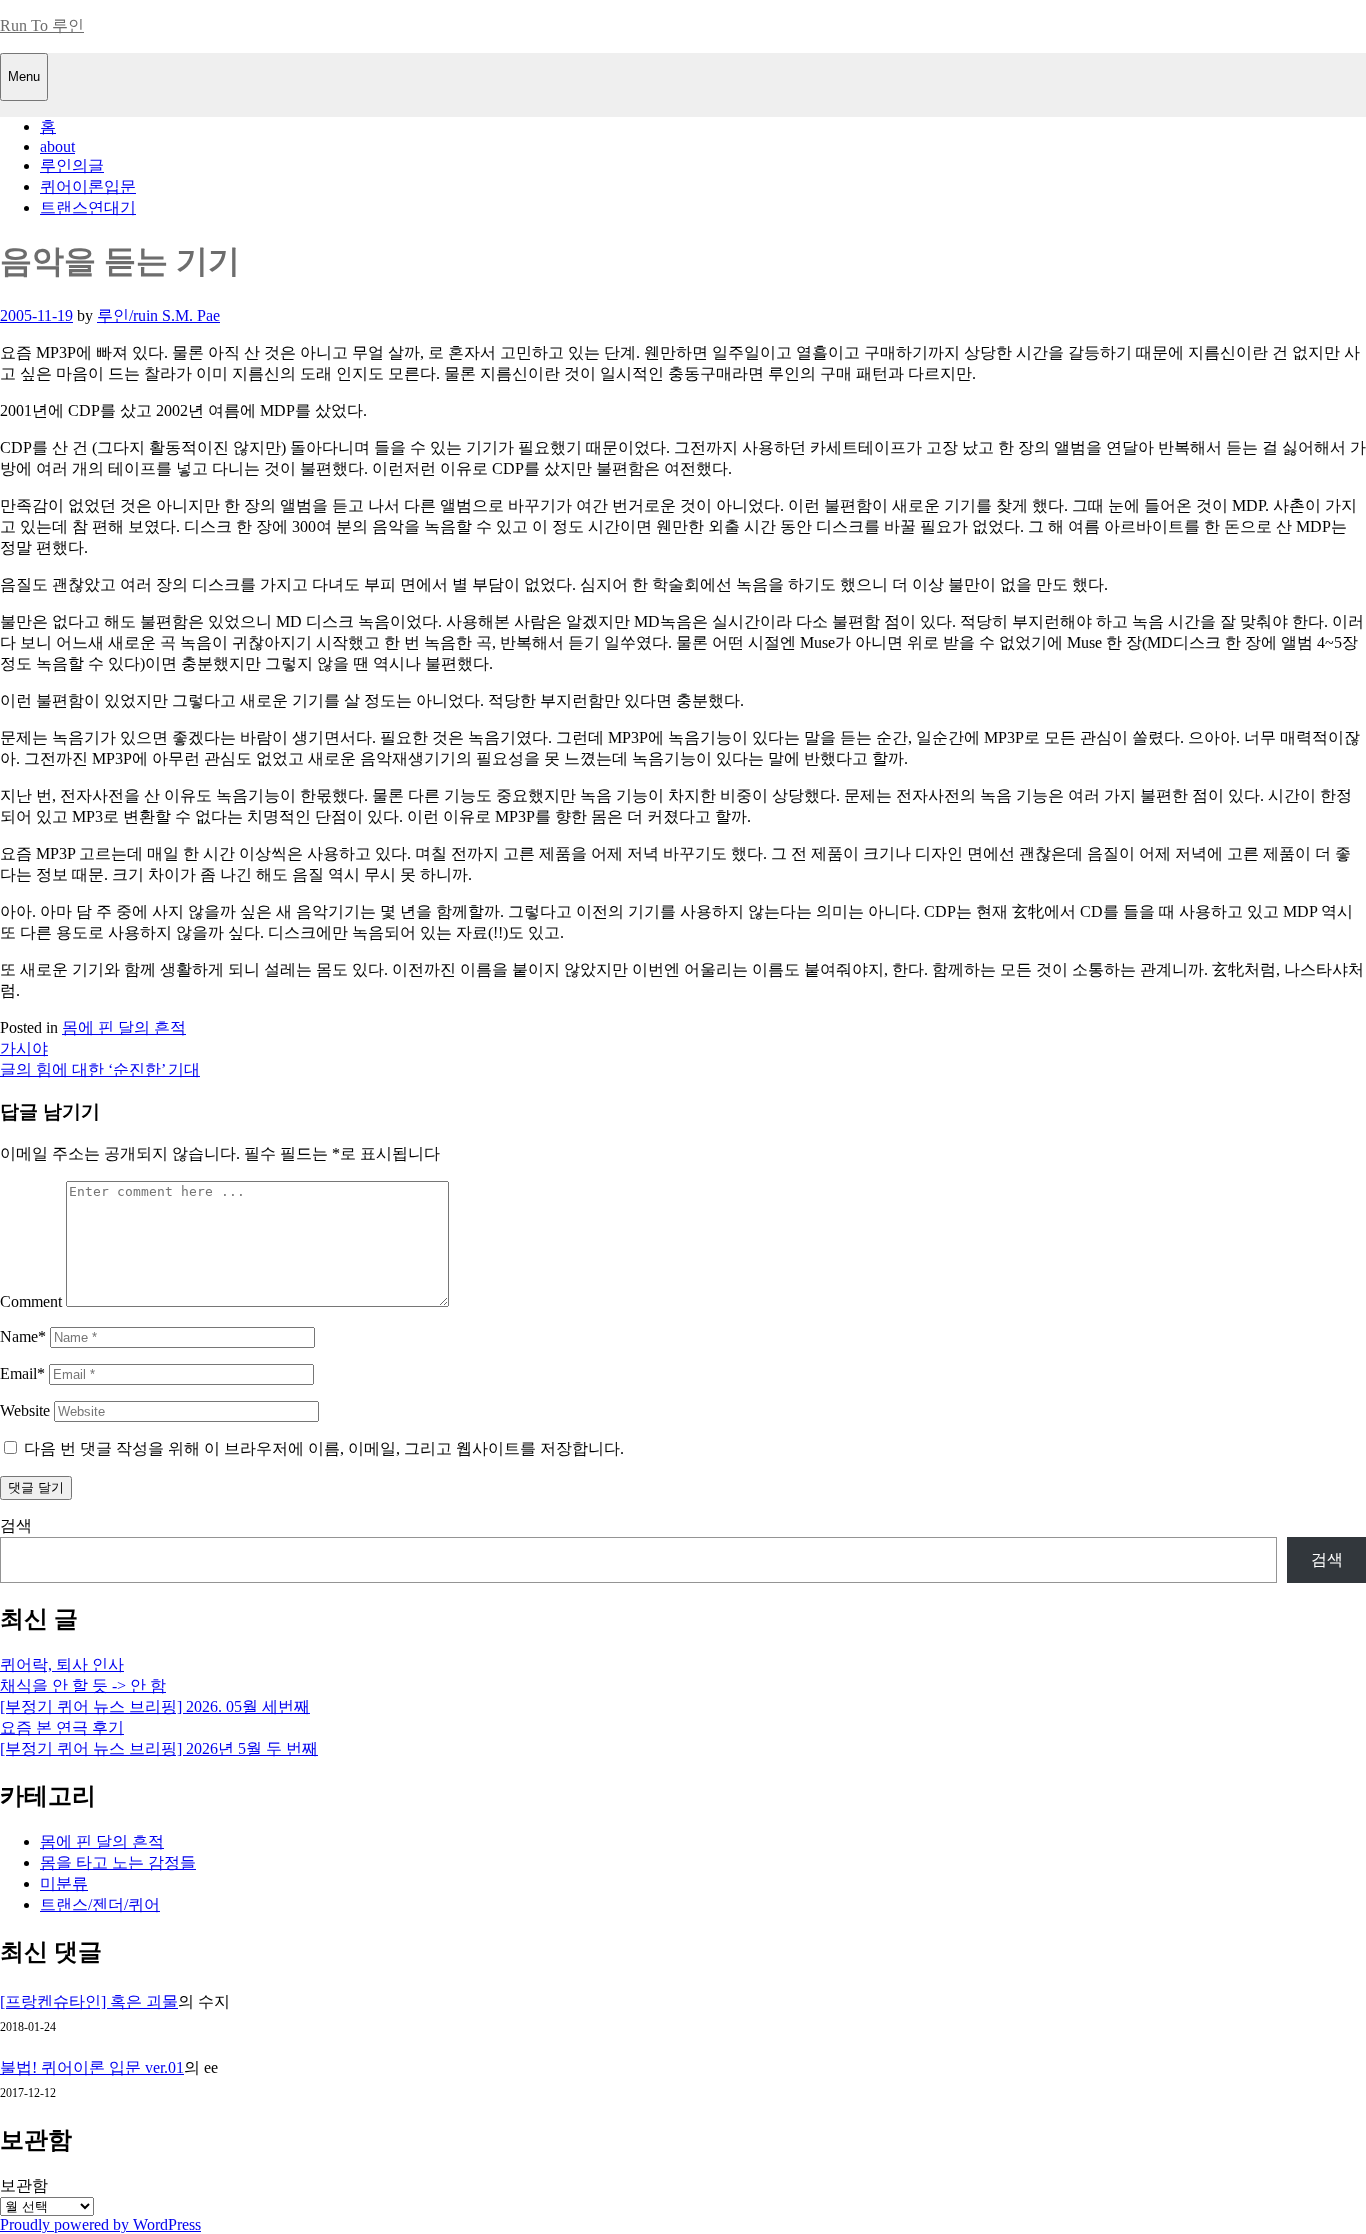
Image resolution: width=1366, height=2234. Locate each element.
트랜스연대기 (88, 207)
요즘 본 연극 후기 (62, 1727)
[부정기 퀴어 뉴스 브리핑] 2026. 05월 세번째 (155, 1706)
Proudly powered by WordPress (100, 2224)
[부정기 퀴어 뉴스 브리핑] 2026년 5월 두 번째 (159, 1748)
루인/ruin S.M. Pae (158, 315)
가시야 (24, 1048)
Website (25, 1410)
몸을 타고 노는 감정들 (118, 1862)
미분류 (64, 1883)
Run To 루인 (42, 25)
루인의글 (72, 165)
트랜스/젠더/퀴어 (100, 1904)
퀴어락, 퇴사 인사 (62, 1664)
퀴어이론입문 (88, 186)
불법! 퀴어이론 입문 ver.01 (92, 2067)
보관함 (24, 2185)
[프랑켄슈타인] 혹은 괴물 (89, 2001)
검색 (16, 1525)
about (57, 146)
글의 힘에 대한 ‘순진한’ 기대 (100, 1069)
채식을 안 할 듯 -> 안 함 (83, 1685)
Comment (31, 1301)
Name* (23, 1336)
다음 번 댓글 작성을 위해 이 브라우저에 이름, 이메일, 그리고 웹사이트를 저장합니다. (324, 1448)
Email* (22, 1373)
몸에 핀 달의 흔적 (124, 1027)
